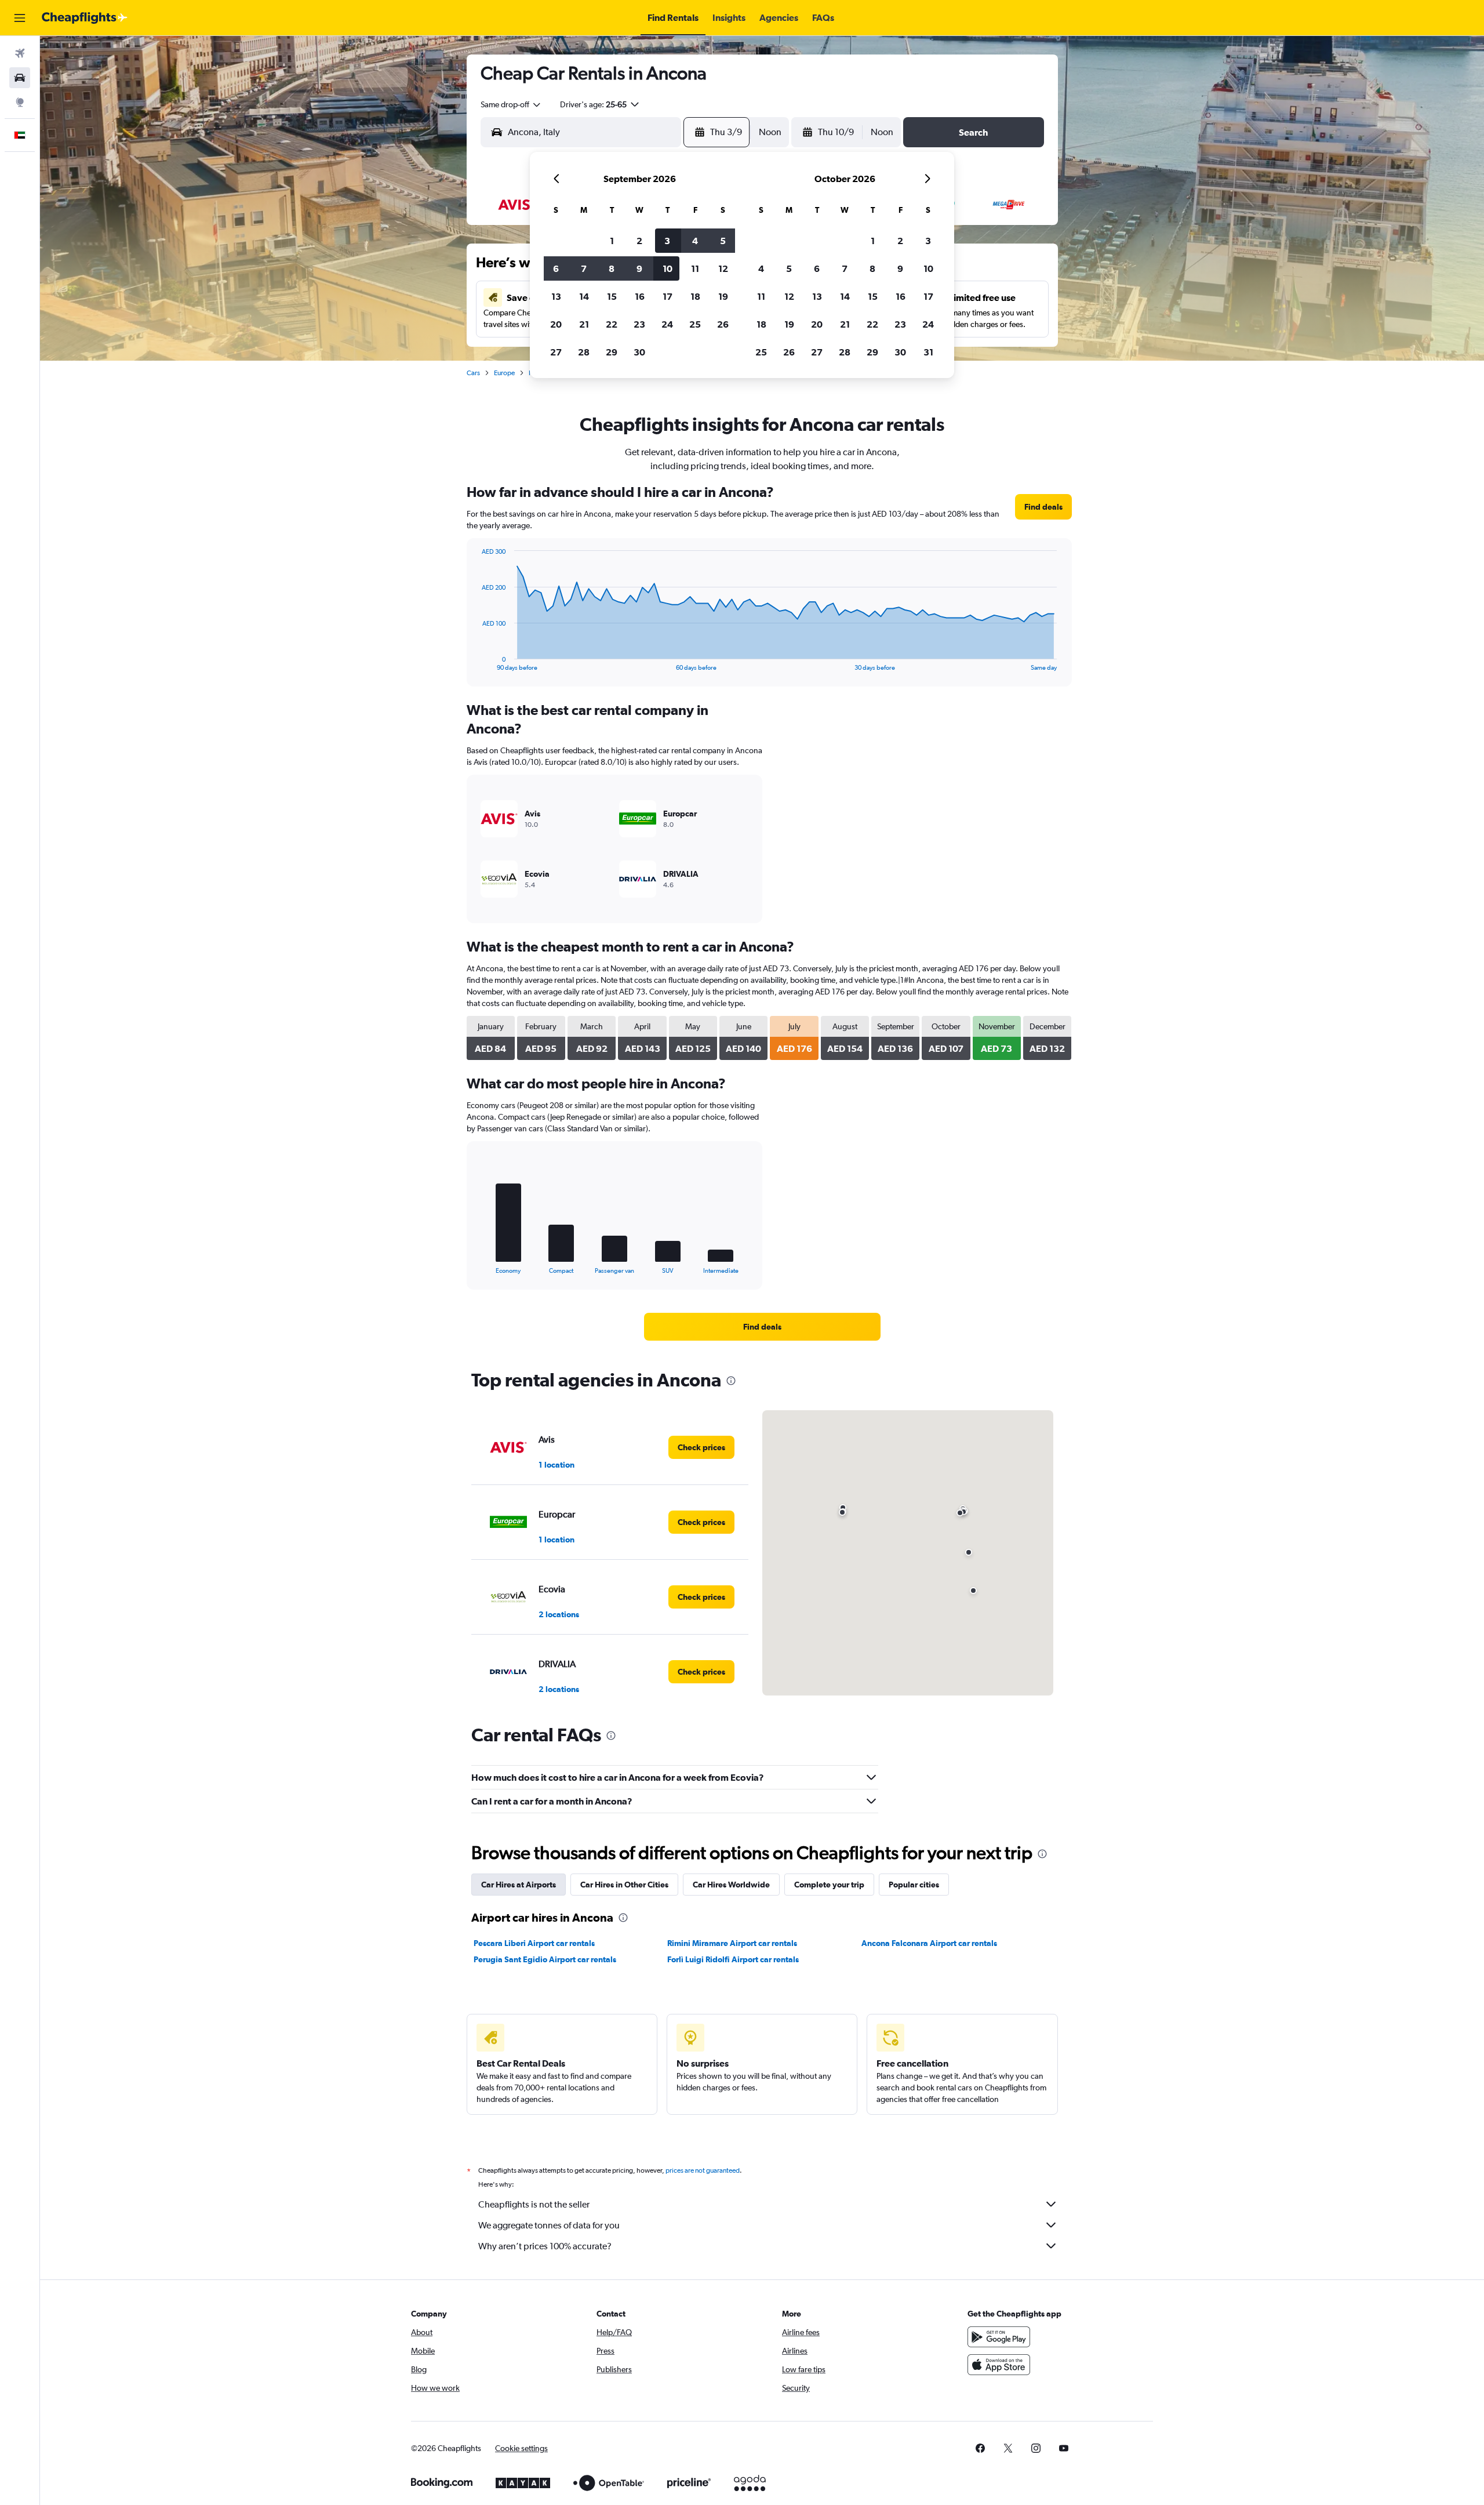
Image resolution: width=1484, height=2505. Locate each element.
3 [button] (667, 241)
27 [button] (556, 352)
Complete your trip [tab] (829, 1885)
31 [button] (928, 352)
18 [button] (695, 296)
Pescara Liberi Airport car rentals (534, 1943)
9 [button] (639, 268)
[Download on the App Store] (999, 2365)
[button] (20, 18)
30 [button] (639, 352)
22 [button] (612, 324)
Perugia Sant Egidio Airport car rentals (545, 1959)
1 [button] (612, 241)
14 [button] (584, 296)
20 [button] (556, 324)
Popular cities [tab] (914, 1885)
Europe (504, 373)
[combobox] (511, 104)
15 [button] (612, 296)
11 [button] (695, 268)
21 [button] (584, 324)
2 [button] (639, 241)
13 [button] (556, 296)
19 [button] (723, 296)
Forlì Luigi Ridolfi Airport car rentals (733, 1959)
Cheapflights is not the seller (534, 2204)
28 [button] (584, 352)
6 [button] (556, 268)
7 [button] (584, 268)
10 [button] (668, 268)
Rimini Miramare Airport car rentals (732, 1943)
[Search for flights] (20, 53)
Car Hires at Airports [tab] (519, 1885)
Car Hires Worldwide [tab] (731, 1885)
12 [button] (723, 268)
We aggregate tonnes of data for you (549, 2225)
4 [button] (695, 241)
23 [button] (639, 324)
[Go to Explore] (20, 102)
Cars (473, 373)
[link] (1043, 507)
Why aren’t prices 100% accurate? (545, 2246)
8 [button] (612, 268)
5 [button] (723, 241)
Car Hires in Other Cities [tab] (624, 1885)
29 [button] (612, 352)
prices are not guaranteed (703, 2170)
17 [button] (668, 296)
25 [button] (695, 324)
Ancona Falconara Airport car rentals (929, 1943)
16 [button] (640, 296)
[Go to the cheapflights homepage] (85, 18)
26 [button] (723, 324)
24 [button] (667, 324)
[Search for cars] (20, 78)
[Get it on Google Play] (999, 2337)
